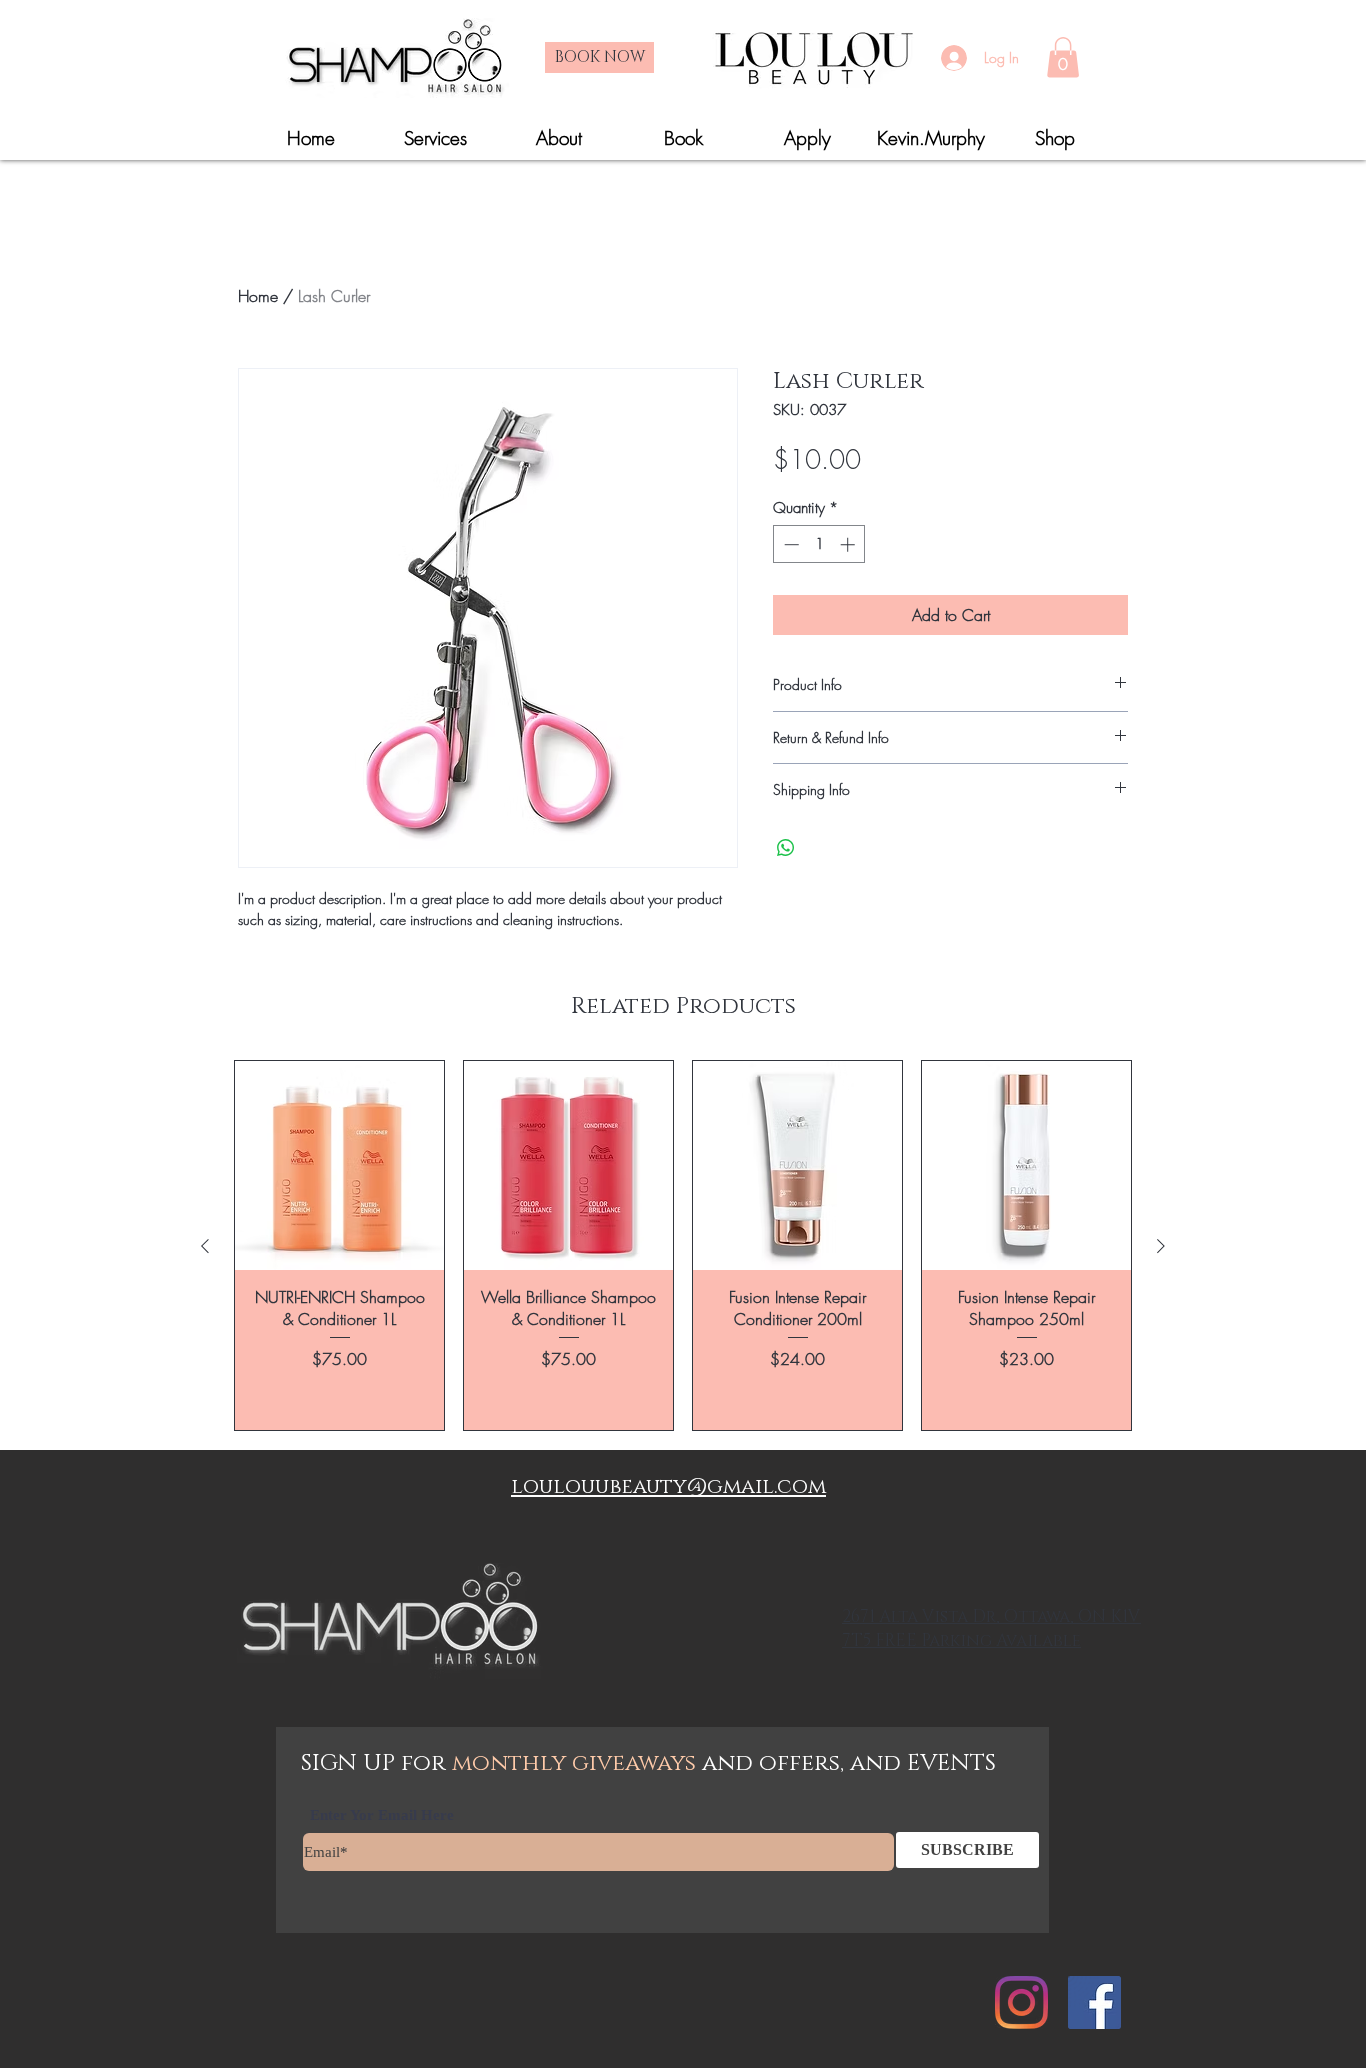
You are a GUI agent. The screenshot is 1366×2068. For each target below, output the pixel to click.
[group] (683, 1245)
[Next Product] (1161, 1246)
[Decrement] (789, 544)
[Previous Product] (205, 1246)
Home (258, 296)
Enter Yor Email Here (382, 1815)
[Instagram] (1021, 2002)
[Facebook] (1094, 2002)
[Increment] (849, 544)
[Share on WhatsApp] (786, 848)
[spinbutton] (819, 544)
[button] (1063, 57)
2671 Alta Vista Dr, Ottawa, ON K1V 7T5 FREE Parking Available (991, 1628)
